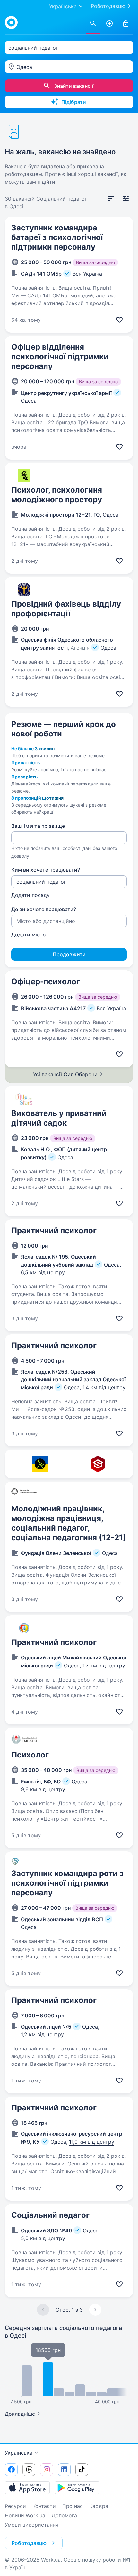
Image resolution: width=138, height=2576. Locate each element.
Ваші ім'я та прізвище (38, 826)
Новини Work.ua (25, 2515)
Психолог (30, 1755)
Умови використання (32, 2525)
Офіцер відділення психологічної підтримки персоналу (60, 357)
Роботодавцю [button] (29, 2543)
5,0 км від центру (43, 2238)
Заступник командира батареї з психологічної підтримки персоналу (57, 237)
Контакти (44, 2506)
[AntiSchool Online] (40, 1464)
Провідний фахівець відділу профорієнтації (66, 609)
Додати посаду (30, 895)
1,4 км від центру (104, 1387)
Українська (19, 2453)
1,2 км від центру (42, 2034)
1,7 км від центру (104, 1666)
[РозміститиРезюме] (109, 24)
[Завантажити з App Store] (27, 2488)
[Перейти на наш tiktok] (82, 2470)
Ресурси (15, 2506)
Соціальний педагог (50, 2215)
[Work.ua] (11, 22)
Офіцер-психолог (46, 981)
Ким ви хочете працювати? (46, 870)
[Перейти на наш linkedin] (64, 2470)
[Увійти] (126, 24)
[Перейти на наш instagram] (47, 2470)
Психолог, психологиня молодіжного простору (57, 495)
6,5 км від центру (43, 1272)
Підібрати (74, 102)
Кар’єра (99, 2506)
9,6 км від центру (43, 1789)
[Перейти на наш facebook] (11, 2470)
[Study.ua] (98, 1464)
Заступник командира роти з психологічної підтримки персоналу (67, 1883)
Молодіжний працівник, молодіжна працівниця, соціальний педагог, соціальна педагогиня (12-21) (69, 1523)
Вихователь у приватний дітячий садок (59, 1118)
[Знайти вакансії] (93, 24)
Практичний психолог (54, 1230)
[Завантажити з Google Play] (77, 2488)
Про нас (73, 2506)
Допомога (64, 2515)
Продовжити (69, 954)
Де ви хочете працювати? (44, 909)
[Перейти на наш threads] (29, 2470)
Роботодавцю (108, 6)
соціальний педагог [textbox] (33, 48)
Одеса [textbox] (24, 67)
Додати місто (29, 935)
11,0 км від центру (92, 2142)
